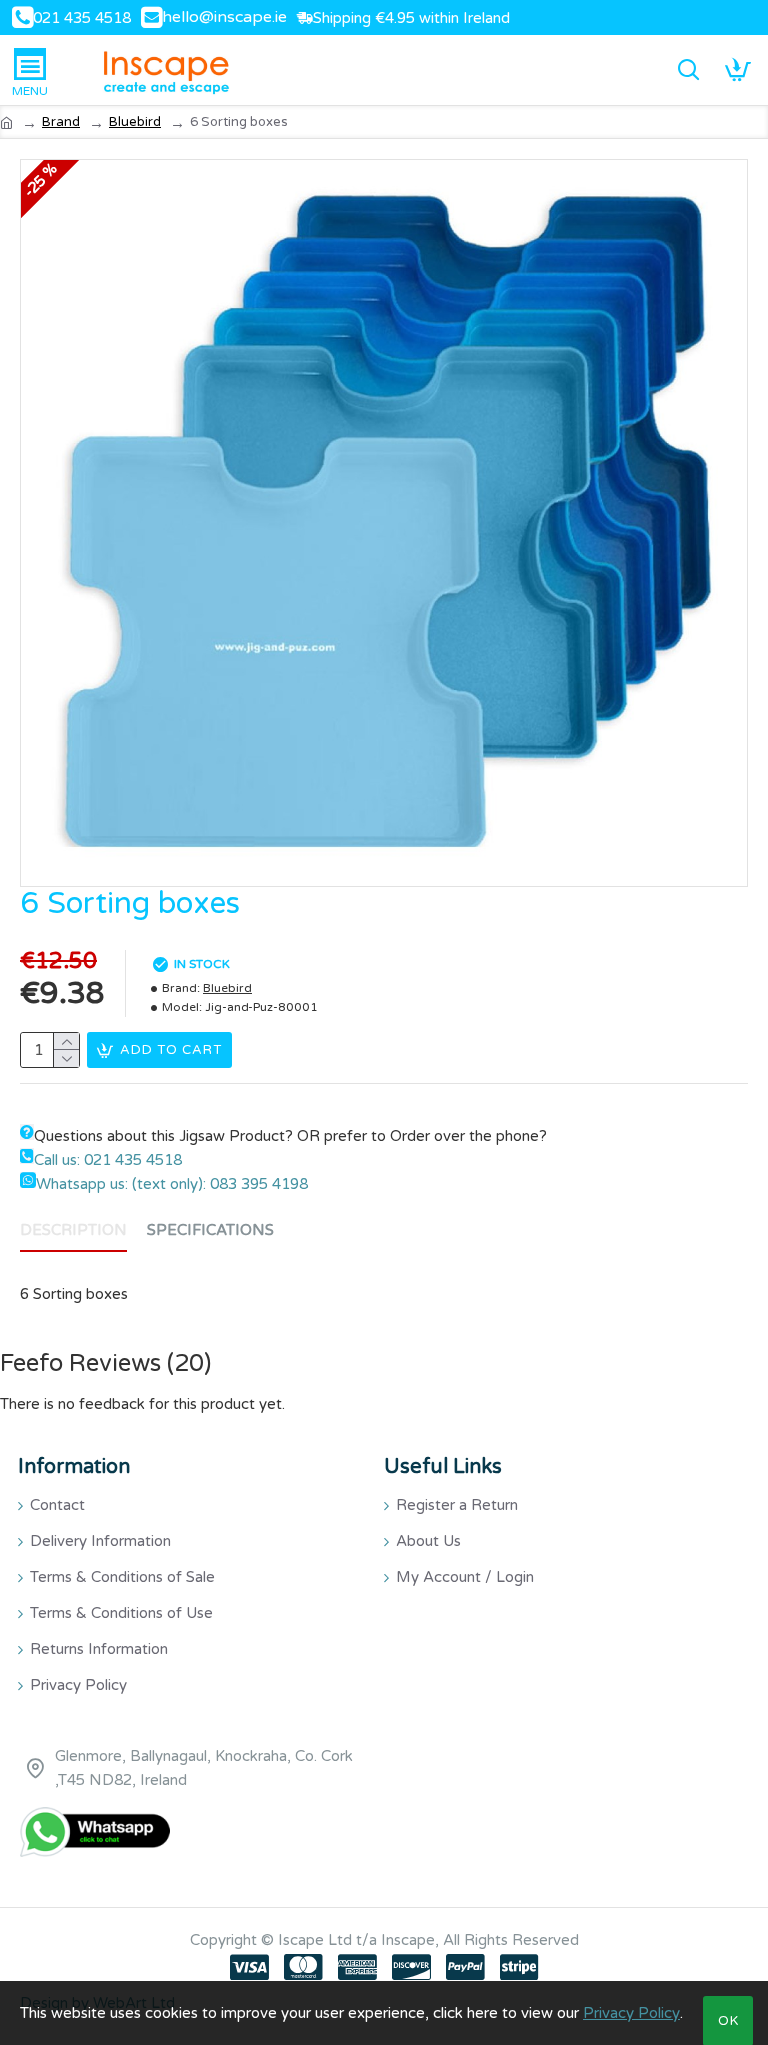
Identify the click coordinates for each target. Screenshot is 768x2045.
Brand (61, 122)
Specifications (210, 1230)
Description (73, 1230)
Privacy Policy (631, 2013)
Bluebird (135, 122)
